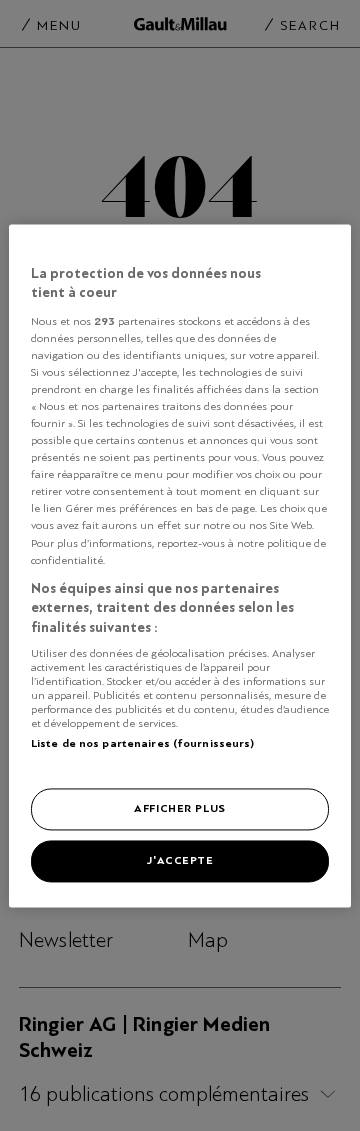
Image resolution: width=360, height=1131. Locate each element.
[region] (180, 565)
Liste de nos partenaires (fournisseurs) (142, 744)
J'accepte (179, 860)
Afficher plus (179, 808)
